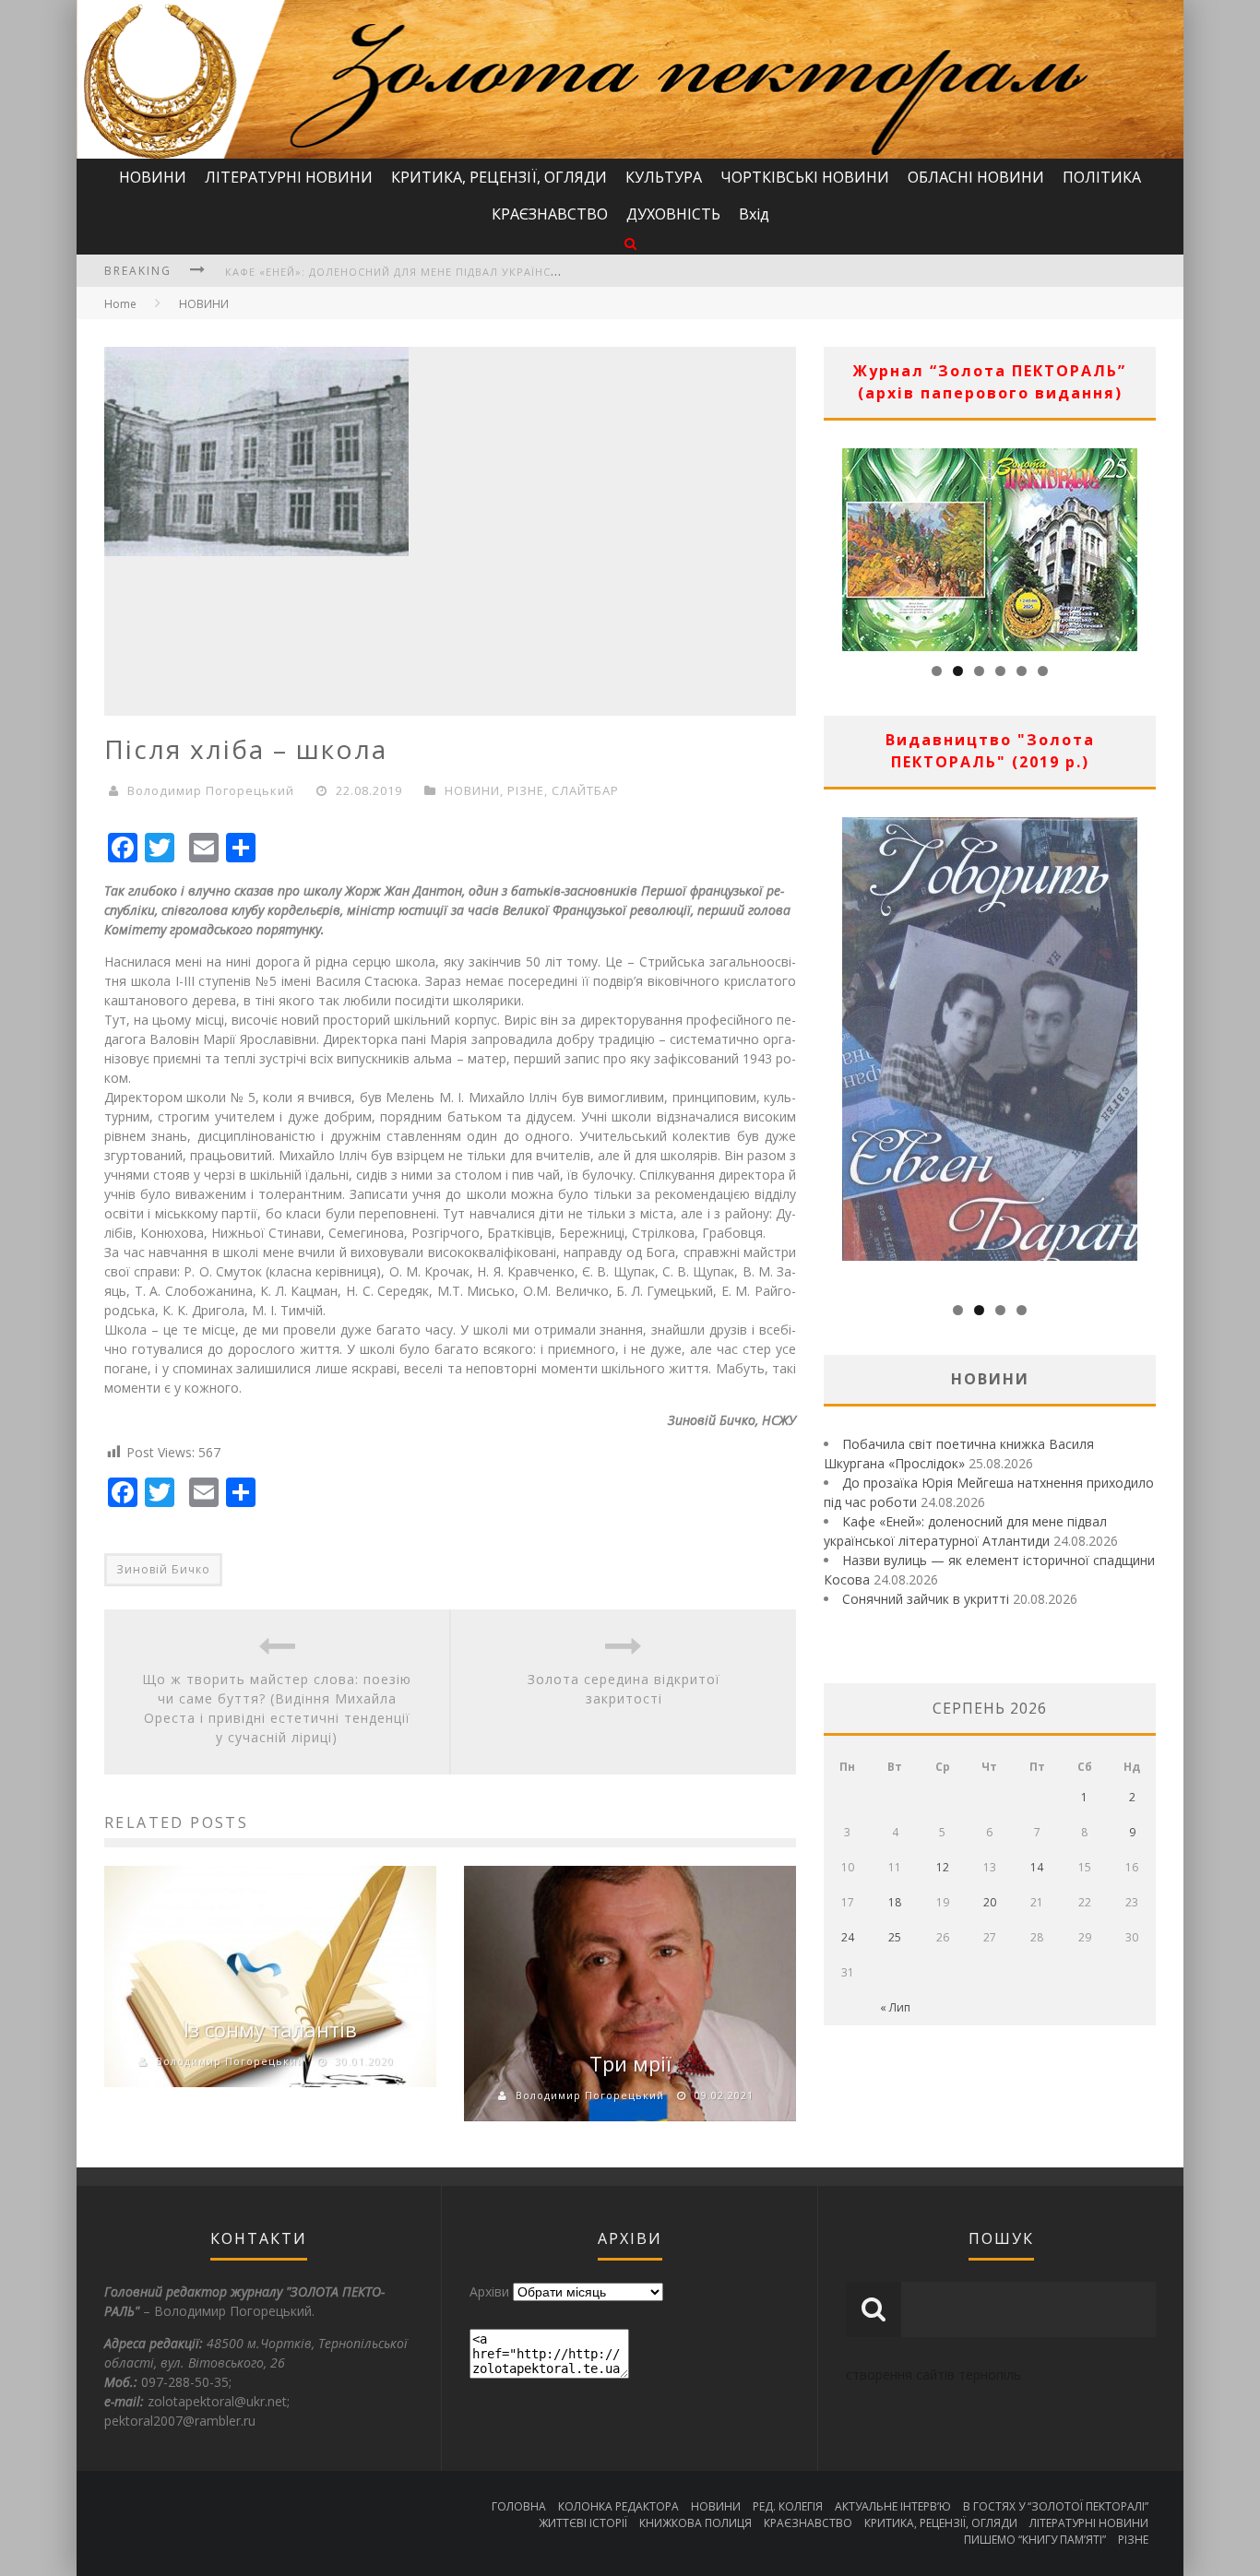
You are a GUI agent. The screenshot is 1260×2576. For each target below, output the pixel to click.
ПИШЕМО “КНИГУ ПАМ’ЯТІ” (1035, 2540)
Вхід (754, 214)
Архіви (489, 2291)
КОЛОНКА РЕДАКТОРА (618, 2506)
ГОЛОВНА (519, 2506)
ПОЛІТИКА (1102, 177)
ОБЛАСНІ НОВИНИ (976, 177)
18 (895, 1902)
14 (1037, 1867)
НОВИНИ (153, 177)
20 (990, 1902)
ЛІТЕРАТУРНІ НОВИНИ (289, 177)
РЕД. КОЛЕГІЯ (788, 2506)
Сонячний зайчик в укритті (926, 1599)
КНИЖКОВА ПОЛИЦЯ (695, 2523)
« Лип (895, 2007)
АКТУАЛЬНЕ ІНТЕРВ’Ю (893, 2506)
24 (848, 1937)
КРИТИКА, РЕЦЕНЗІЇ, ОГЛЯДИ (499, 177)
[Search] (630, 243)
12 (943, 1867)
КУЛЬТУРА (664, 177)
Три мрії (630, 2063)
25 (895, 1937)
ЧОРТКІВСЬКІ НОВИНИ (805, 177)
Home (120, 304)
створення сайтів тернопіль (933, 2374)
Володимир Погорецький (211, 790)
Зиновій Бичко (163, 1569)
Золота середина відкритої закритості (624, 1689)
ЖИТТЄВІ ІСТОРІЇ (583, 2523)
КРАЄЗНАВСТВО (550, 214)
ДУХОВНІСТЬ (673, 214)
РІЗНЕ (526, 790)
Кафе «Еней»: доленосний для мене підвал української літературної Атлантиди (482, 272)
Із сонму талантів (270, 2029)
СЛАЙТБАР (585, 790)
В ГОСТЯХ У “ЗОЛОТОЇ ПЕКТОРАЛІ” (1056, 2506)
